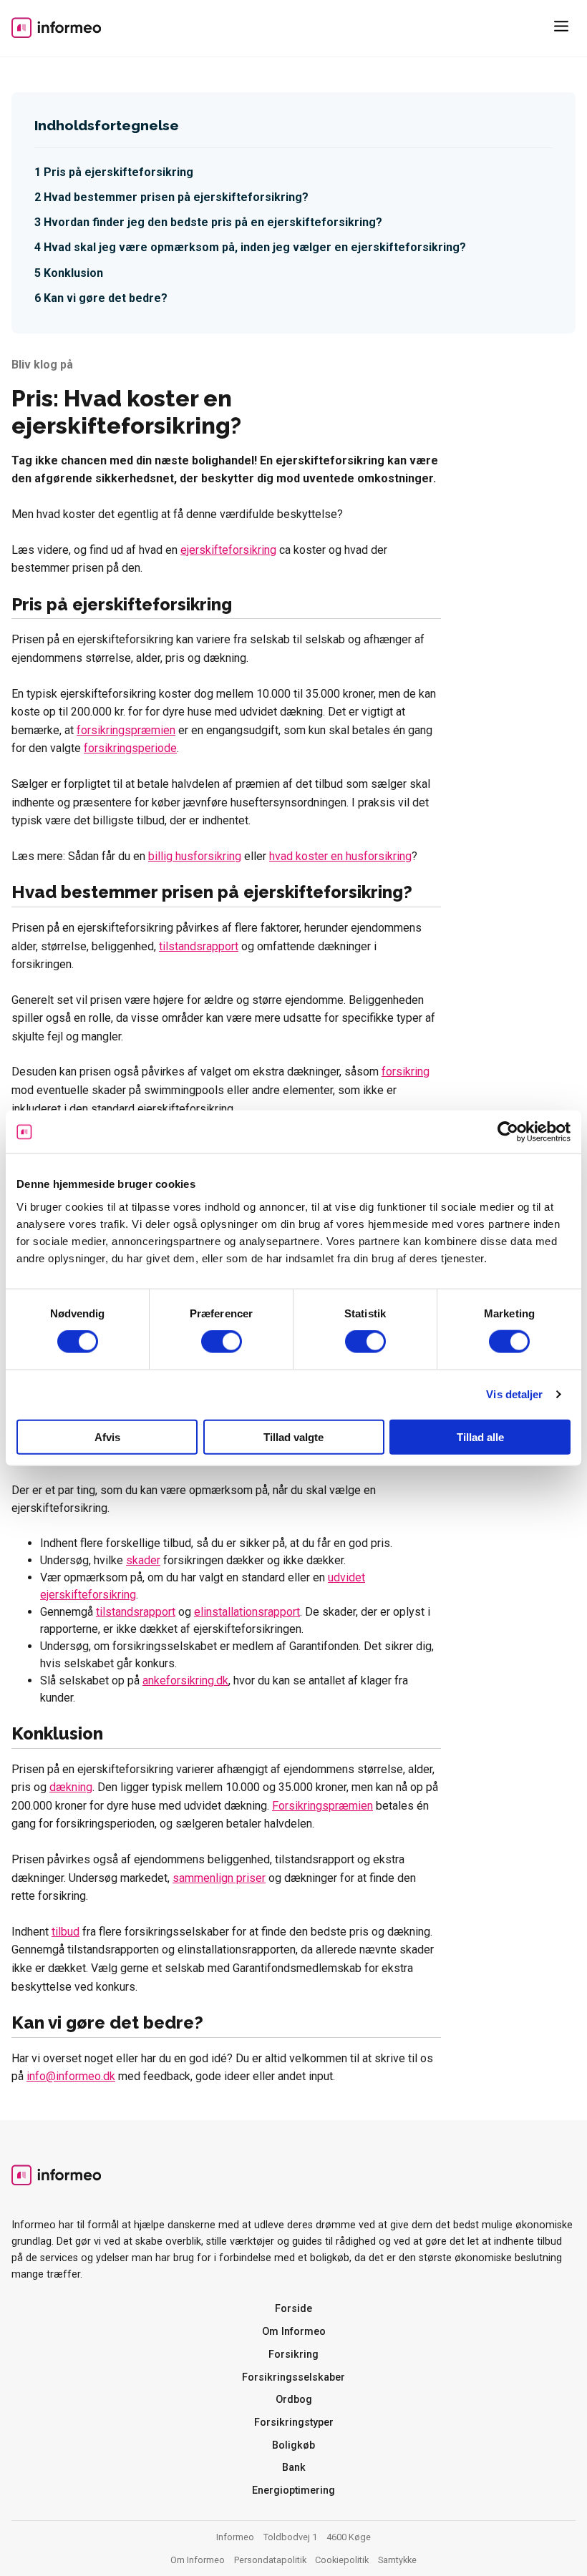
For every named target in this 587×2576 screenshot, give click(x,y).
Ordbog (294, 2400)
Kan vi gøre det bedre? (106, 298)
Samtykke (397, 2560)
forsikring (406, 1072)
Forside (293, 2309)
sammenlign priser (219, 1878)
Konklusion (73, 273)
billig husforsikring (195, 856)
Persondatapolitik (270, 2560)
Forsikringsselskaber (293, 2377)
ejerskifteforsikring (228, 550)
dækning (71, 1787)
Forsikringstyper (294, 2423)
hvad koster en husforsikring (340, 856)
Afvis (107, 1436)
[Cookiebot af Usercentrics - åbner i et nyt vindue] (508, 1132)
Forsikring (293, 2355)
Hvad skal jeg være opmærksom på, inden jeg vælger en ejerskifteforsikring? (255, 247)
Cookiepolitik (342, 2560)
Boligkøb (293, 2445)
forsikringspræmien (126, 730)
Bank (294, 2468)
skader (143, 1560)
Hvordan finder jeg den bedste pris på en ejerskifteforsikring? (213, 222)
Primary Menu (564, 29)
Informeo (56, 27)
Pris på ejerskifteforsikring (118, 172)
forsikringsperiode (130, 748)
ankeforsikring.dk (185, 1680)
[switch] (222, 1342)
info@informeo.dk (71, 2076)
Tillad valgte (293, 1436)
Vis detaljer (514, 1394)
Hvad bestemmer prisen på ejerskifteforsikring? (176, 197)
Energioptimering (293, 2490)
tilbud (66, 1932)
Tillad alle (480, 1436)
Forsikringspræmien (322, 1806)
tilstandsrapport (199, 946)
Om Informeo (294, 2332)
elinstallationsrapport (247, 1612)
